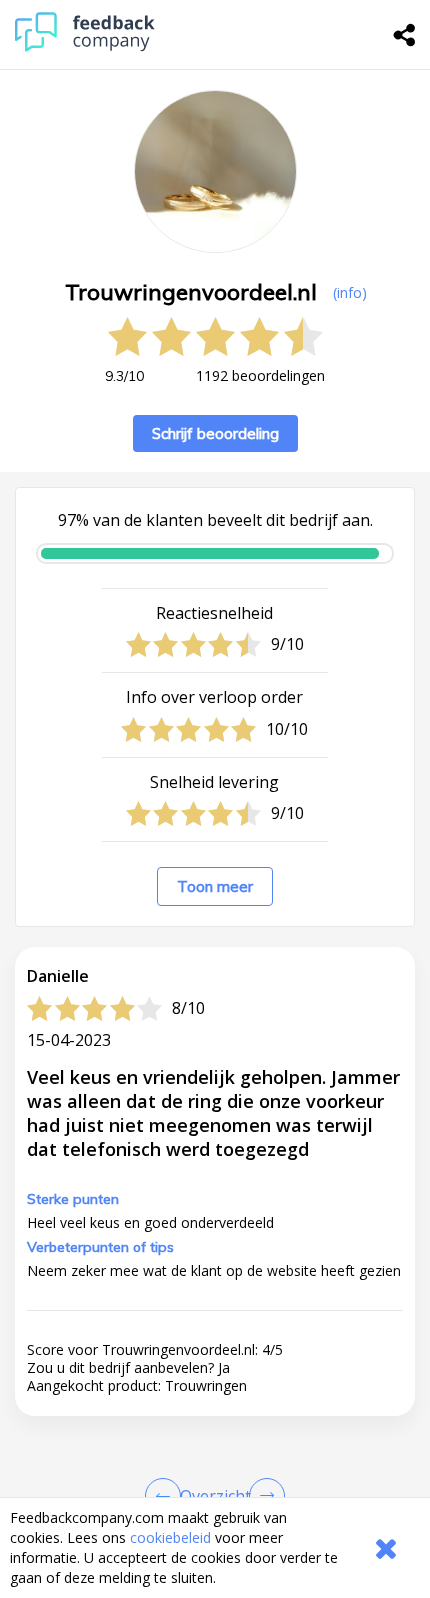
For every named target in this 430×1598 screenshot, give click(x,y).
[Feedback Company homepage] (85, 46)
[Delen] (405, 35)
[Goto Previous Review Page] (167, 1496)
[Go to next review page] (263, 1496)
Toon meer (215, 886)
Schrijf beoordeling (215, 433)
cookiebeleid (170, 1537)
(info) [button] (350, 292)
